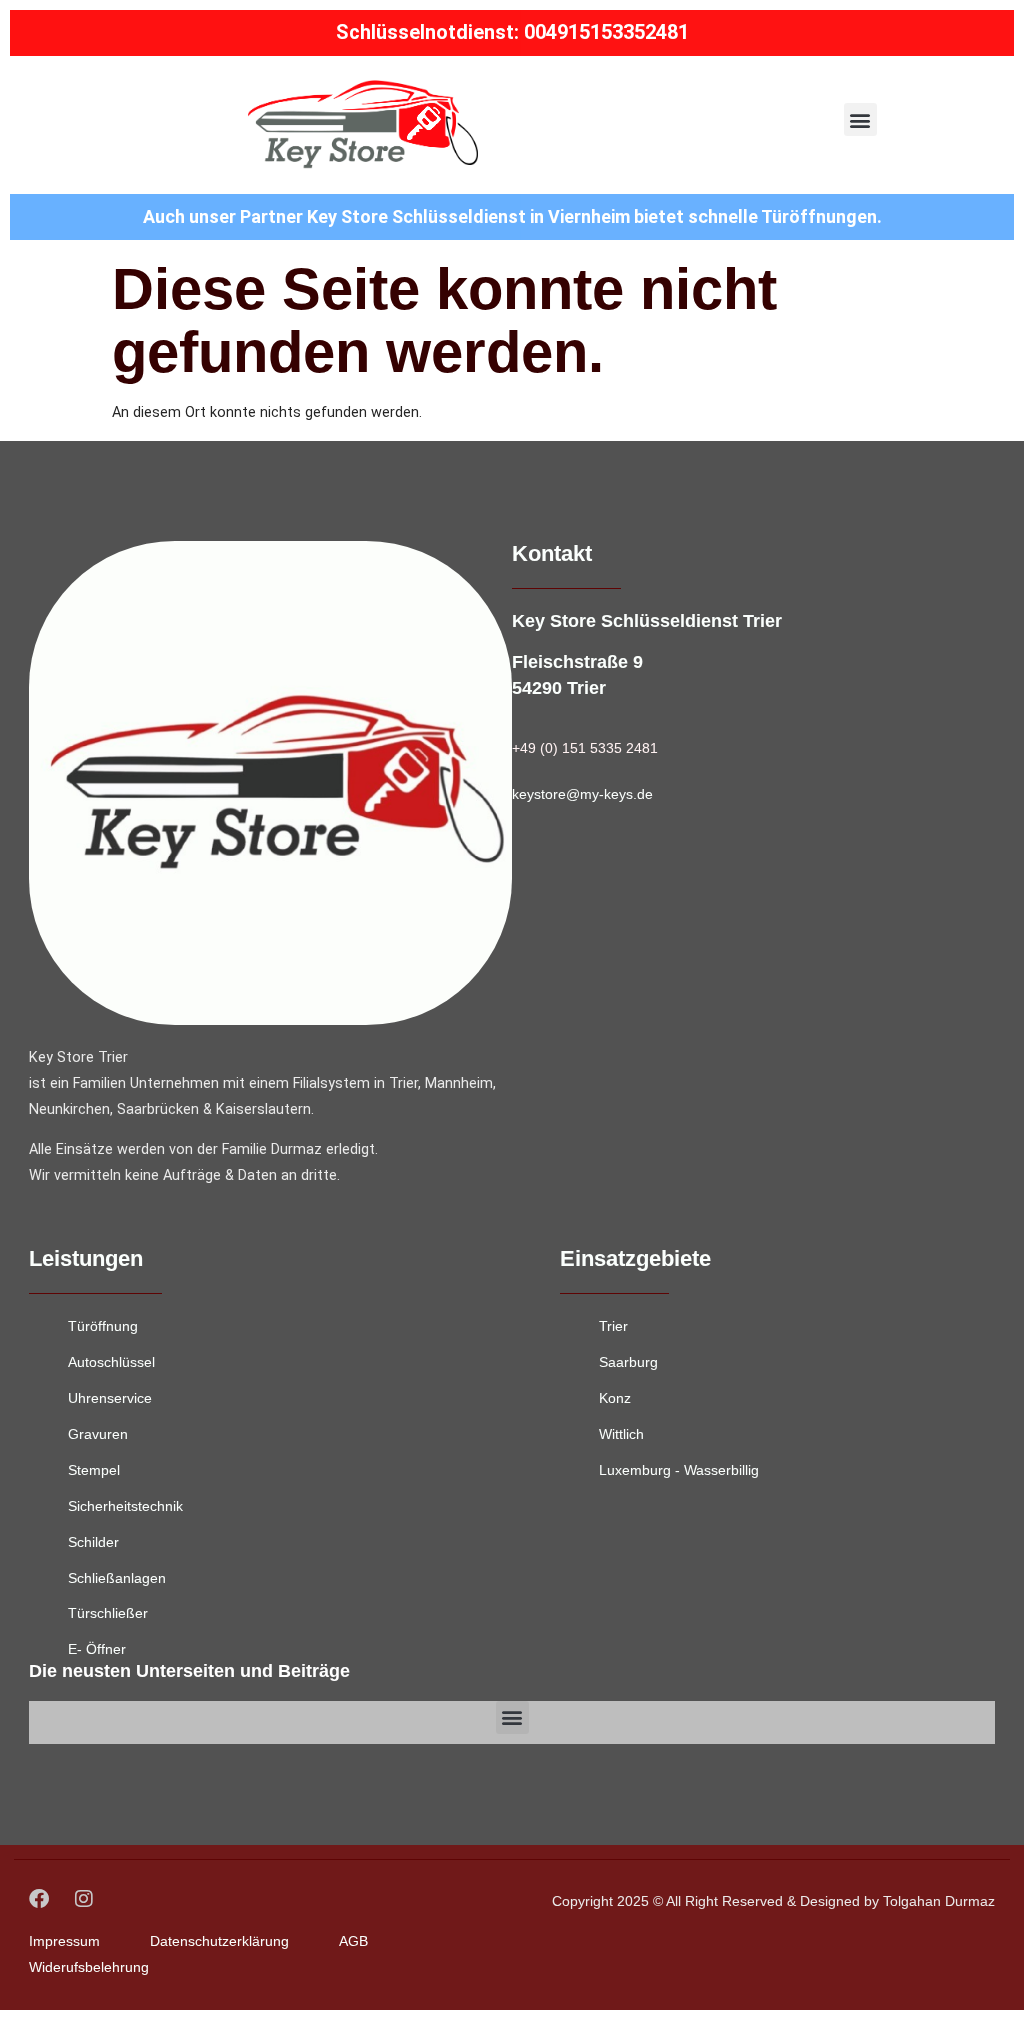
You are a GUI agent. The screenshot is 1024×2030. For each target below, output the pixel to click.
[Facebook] (39, 1899)
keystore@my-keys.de (582, 794)
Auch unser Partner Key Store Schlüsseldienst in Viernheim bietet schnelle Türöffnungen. (512, 216)
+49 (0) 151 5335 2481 (585, 748)
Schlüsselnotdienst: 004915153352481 (512, 32)
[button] (860, 119)
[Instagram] (84, 1899)
